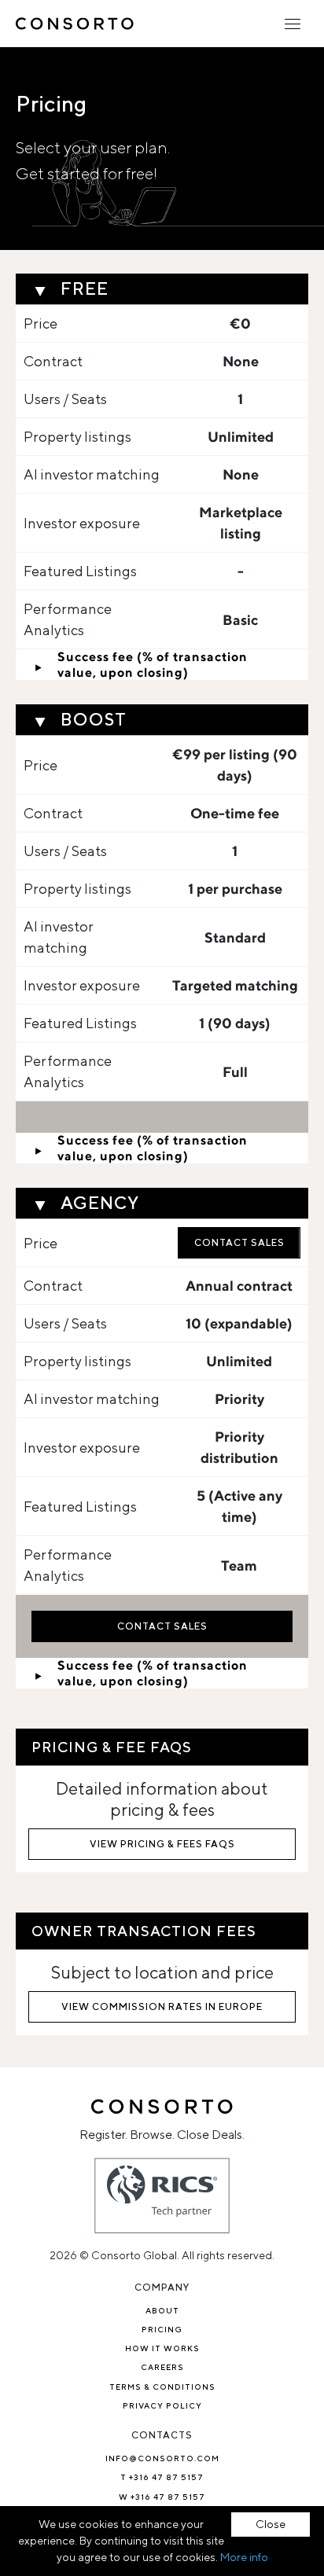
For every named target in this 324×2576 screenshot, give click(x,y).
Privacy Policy (162, 2405)
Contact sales (239, 1242)
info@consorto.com (162, 2458)
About (162, 2310)
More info (244, 2557)
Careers (162, 2367)
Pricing (162, 2329)
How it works (162, 2348)
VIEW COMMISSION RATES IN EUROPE (162, 2006)
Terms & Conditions (162, 2387)
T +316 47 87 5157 (162, 2477)
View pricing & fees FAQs (162, 1844)
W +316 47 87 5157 (162, 2497)
